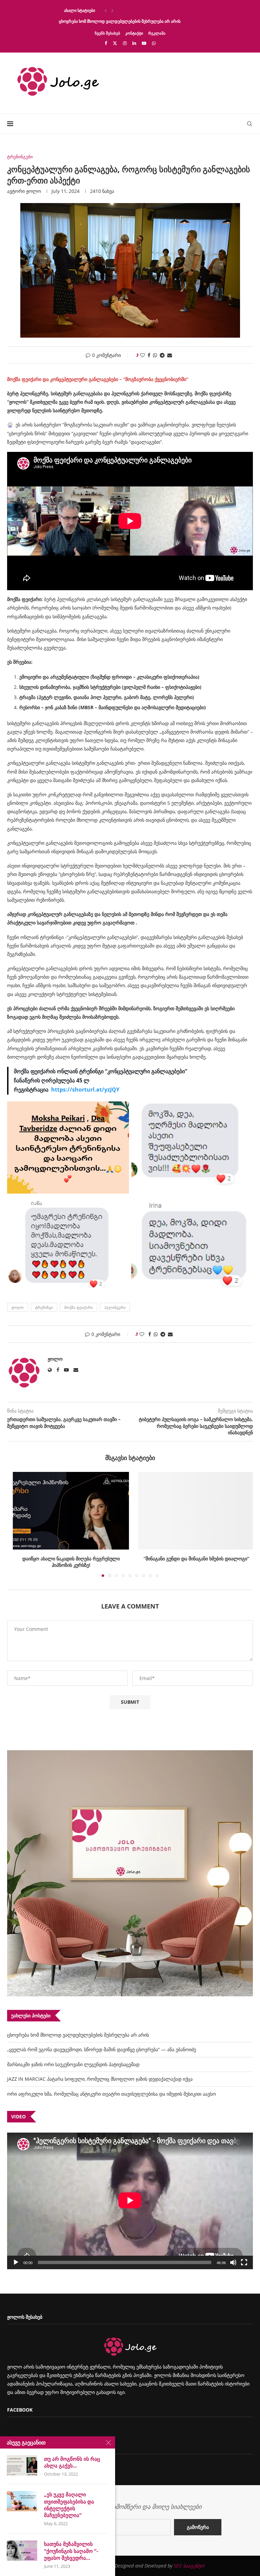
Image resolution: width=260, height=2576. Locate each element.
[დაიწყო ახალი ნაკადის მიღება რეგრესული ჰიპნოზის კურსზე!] (69, 1511)
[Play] (16, 2262)
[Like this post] (143, 355)
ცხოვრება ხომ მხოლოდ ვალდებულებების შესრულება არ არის (120, 10)
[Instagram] (125, 43)
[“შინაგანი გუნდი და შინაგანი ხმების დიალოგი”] (191, 1511)
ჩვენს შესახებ (107, 33)
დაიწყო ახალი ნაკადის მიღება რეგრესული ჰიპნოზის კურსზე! (69, 1562)
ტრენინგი (44, 1307)
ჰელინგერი (115, 1307)
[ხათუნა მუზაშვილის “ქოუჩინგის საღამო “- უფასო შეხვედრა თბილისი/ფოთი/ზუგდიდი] (22, 2551)
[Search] (250, 124)
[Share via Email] (170, 355)
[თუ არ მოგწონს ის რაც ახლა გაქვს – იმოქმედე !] (22, 2465)
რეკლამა (157, 33)
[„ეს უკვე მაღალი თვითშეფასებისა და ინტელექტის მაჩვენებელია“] (22, 2501)
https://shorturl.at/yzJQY (85, 1090)
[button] (106, 11)
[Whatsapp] (154, 43)
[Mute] (233, 2262)
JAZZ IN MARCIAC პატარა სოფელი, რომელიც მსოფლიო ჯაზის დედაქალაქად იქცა (100, 2079)
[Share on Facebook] (149, 355)
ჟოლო (34, 191)
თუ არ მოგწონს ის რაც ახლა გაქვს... (72, 2462)
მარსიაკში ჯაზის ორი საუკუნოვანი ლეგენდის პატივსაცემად (73, 2064)
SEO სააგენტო (189, 2566)
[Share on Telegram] (162, 355)
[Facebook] (106, 43)
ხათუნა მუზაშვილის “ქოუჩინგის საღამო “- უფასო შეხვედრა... (71, 2551)
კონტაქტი (134, 33)
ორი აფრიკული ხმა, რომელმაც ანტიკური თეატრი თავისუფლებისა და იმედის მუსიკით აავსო (112, 2094)
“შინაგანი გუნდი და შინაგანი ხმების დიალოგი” (192, 1558)
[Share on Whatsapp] (155, 355)
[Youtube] (144, 43)
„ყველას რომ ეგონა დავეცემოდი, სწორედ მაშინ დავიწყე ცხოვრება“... (126, 21)
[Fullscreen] (244, 2262)
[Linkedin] (134, 43)
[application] (130, 2201)
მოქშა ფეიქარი (79, 1307)
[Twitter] (115, 43)
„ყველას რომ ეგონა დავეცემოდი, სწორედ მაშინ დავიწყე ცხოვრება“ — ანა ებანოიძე (102, 2049)
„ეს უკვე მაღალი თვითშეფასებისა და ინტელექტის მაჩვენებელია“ (69, 2505)
